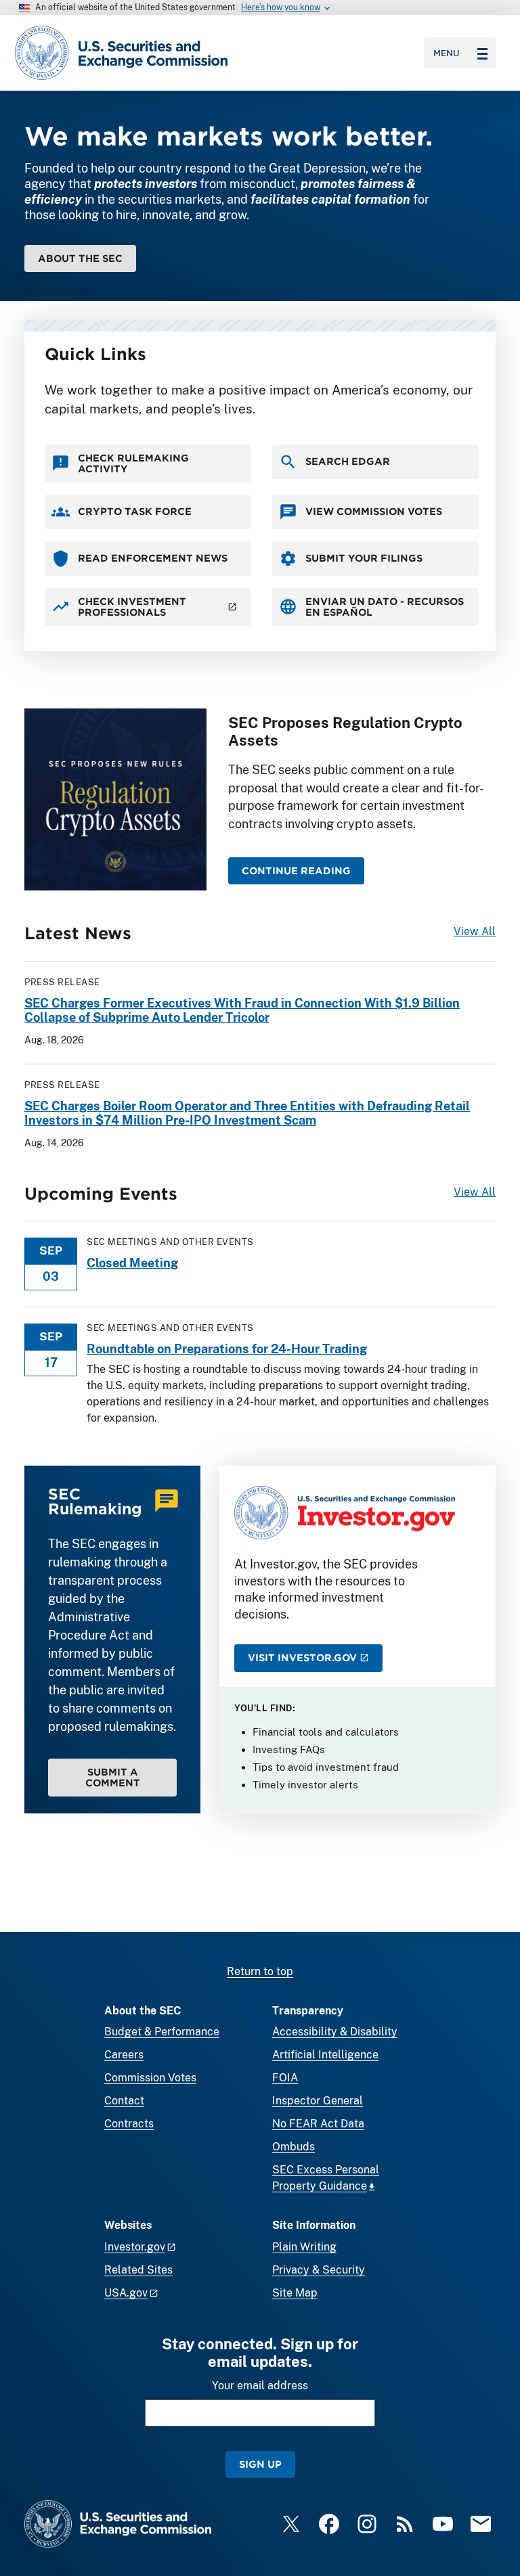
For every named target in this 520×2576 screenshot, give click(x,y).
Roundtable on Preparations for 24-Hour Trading (227, 1349)
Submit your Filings (364, 558)
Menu (447, 53)
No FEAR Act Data (318, 2124)
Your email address (260, 2386)
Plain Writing (304, 2247)
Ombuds (294, 2147)
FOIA (285, 2078)
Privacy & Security (319, 2270)
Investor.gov (135, 2247)
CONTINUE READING (296, 871)
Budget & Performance (162, 2032)
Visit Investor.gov (302, 1657)
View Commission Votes (374, 511)
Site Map (295, 2293)
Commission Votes (150, 2078)
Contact (124, 2101)
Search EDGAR (348, 461)
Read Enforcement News (153, 558)
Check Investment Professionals (132, 607)
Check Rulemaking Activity (133, 463)
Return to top (260, 1971)
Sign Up (260, 2464)
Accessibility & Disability (335, 2032)
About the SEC (80, 258)
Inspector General (318, 2101)
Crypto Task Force (135, 511)
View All (475, 931)
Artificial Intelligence (325, 2055)
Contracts (129, 2124)
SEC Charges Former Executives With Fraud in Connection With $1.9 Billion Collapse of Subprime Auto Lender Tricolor (242, 1011)
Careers (124, 2055)
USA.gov (126, 2293)
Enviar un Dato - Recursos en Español (385, 607)
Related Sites (138, 2270)
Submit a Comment (113, 1777)
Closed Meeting (132, 1263)
